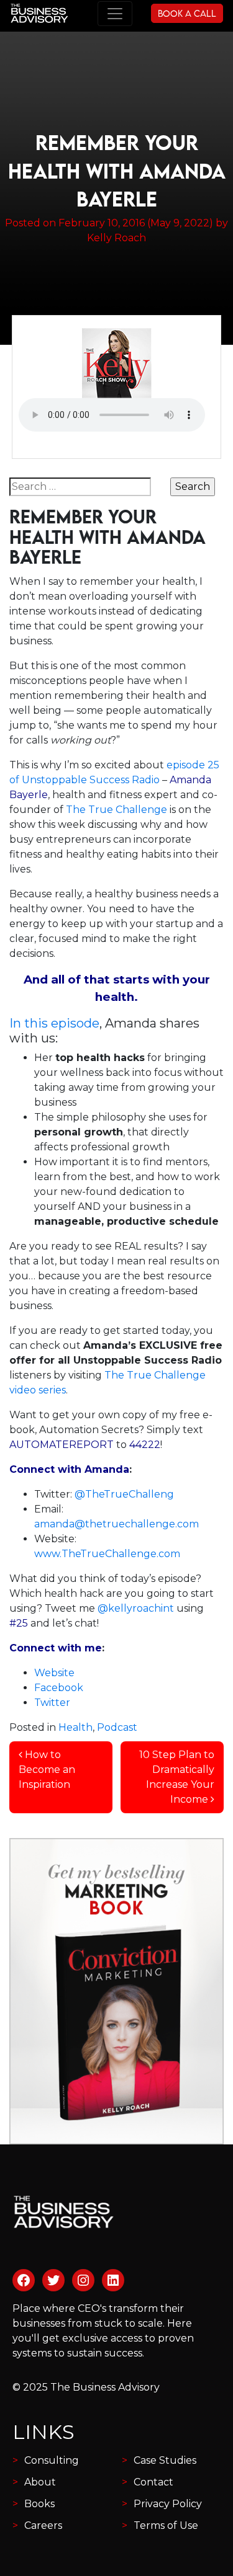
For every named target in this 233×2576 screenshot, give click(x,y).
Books (39, 2504)
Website (54, 1673)
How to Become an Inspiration (47, 1770)
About (40, 2482)
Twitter (52, 1703)
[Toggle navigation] (115, 14)
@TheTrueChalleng (124, 1494)
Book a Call (187, 13)
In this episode (54, 1023)
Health (75, 1727)
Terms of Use (166, 2525)
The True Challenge (116, 810)
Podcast (117, 1727)
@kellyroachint (136, 1608)
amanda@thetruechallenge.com (116, 1524)
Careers (43, 2525)
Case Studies (165, 2460)
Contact (153, 2482)
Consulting (52, 2460)
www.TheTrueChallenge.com (107, 1554)
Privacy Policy (168, 2504)
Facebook (59, 1688)
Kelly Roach (116, 238)
